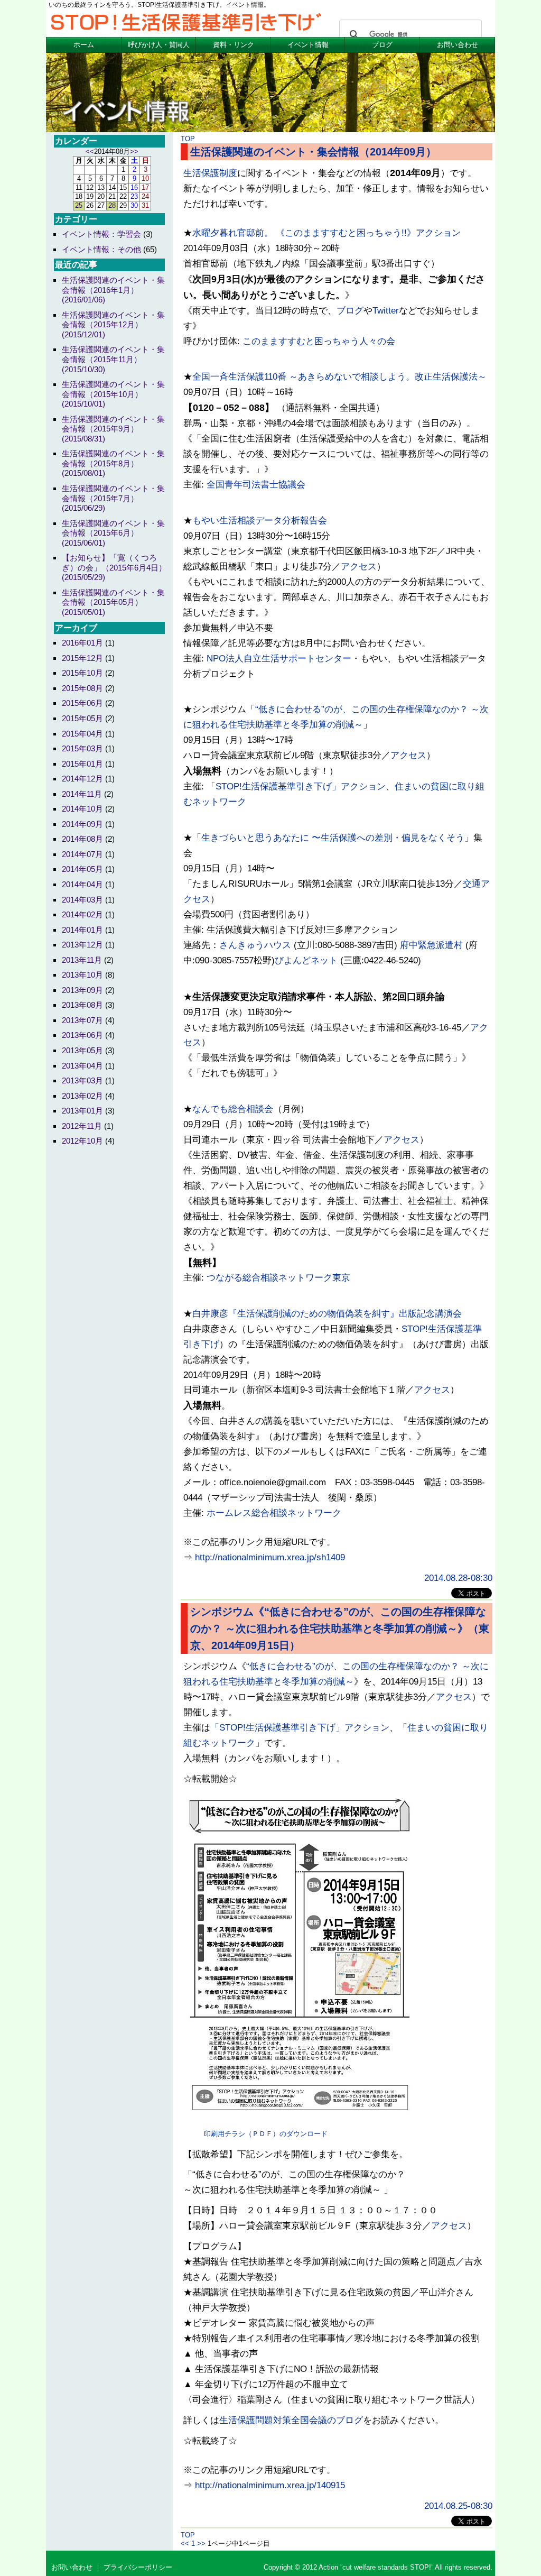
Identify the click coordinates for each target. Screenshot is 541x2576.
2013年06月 (82, 1035)
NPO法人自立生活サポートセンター (279, 659)
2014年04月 (82, 884)
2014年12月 (82, 779)
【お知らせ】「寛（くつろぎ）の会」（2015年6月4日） (114, 567)
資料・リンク (234, 45)
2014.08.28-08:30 (458, 1578)
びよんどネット (306, 960)
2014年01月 (82, 930)
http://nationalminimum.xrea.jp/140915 (270, 2485)
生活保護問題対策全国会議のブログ (291, 2420)
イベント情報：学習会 (101, 234)
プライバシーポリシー (138, 2567)
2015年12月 (82, 658)
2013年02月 (82, 1096)
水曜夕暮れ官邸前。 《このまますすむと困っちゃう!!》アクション (327, 233)
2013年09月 (82, 990)
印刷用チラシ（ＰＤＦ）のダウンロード (266, 2134)
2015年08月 (82, 688)
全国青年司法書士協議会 (256, 485)
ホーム (84, 45)
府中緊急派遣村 (431, 945)
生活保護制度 (210, 173)
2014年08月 (82, 839)
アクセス (359, 567)
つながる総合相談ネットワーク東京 (278, 1278)
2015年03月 (82, 748)
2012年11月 (82, 1126)
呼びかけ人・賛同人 (159, 45)
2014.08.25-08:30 (458, 2506)
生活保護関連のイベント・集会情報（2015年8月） (113, 463)
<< (185, 2543)
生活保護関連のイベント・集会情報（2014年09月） (313, 152)
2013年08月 (82, 1005)
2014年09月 (82, 824)
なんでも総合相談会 (233, 1109)
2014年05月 (82, 869)
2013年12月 (82, 945)
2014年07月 (82, 854)
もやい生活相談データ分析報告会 (260, 521)
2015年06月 (82, 703)
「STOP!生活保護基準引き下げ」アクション (296, 786)
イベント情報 (308, 45)
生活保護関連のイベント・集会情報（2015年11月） (113, 359)
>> (201, 2543)
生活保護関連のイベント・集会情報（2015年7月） (113, 498)
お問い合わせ (458, 45)
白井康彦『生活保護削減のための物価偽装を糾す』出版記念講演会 (327, 1314)
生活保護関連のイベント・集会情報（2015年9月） (113, 429)
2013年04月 (82, 1066)
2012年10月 (82, 1141)
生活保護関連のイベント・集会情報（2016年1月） (113, 290)
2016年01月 (82, 643)
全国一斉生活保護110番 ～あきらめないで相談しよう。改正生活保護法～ (339, 377)
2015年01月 (82, 764)
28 (112, 205)
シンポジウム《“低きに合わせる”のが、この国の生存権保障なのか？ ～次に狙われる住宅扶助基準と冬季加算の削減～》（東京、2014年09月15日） (340, 1629)
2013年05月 (82, 1050)
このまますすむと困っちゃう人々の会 (319, 341)
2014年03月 (82, 900)
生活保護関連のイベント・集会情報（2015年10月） (113, 394)
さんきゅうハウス (255, 945)
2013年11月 (82, 960)
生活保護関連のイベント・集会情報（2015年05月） (113, 602)
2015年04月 (82, 734)
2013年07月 (82, 1020)
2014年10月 (82, 809)
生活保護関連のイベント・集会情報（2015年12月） (113, 325)
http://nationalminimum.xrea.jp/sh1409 (270, 1557)
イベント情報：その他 (101, 249)
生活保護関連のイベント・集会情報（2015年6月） (113, 533)
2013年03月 (82, 1080)
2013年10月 (82, 975)
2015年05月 (82, 718)
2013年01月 (82, 1111)
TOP (188, 139)
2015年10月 (82, 673)
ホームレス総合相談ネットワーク (274, 1513)
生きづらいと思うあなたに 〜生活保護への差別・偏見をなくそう (333, 838)
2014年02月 (82, 914)
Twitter (386, 311)
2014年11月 (82, 794)
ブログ (382, 45)
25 (79, 205)
